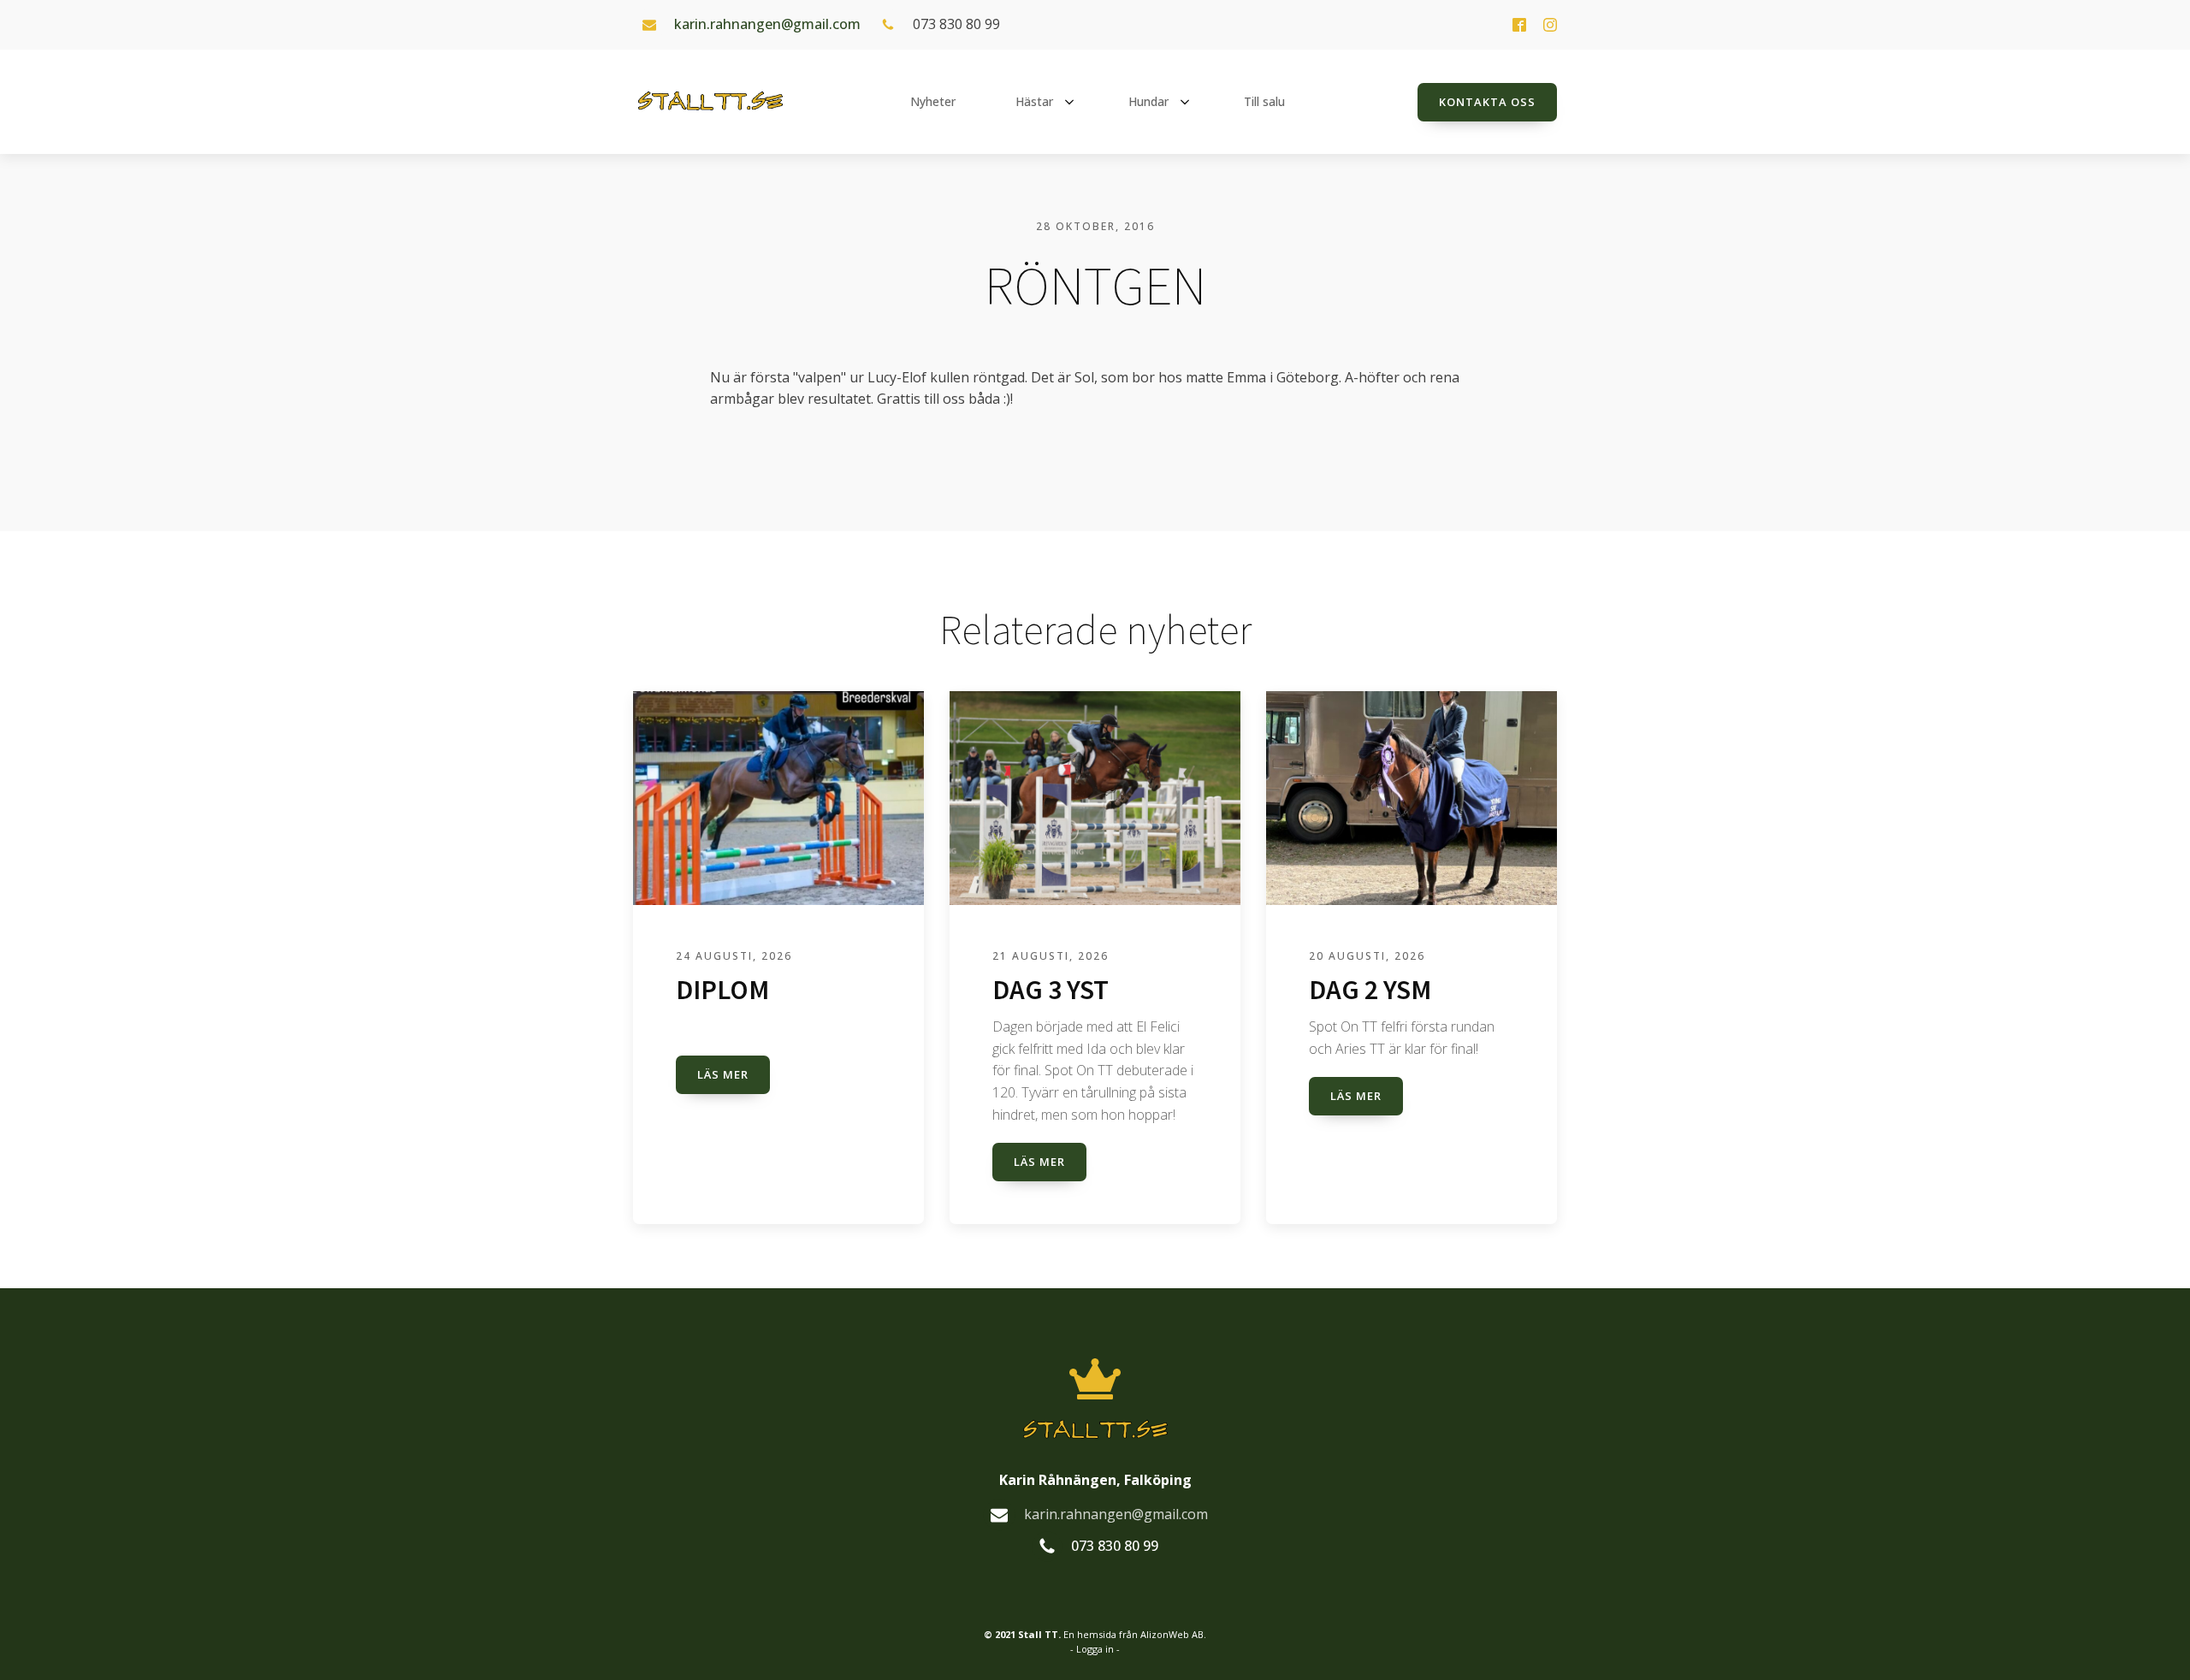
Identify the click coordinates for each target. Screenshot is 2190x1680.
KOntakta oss (1487, 102)
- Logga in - (1095, 1649)
